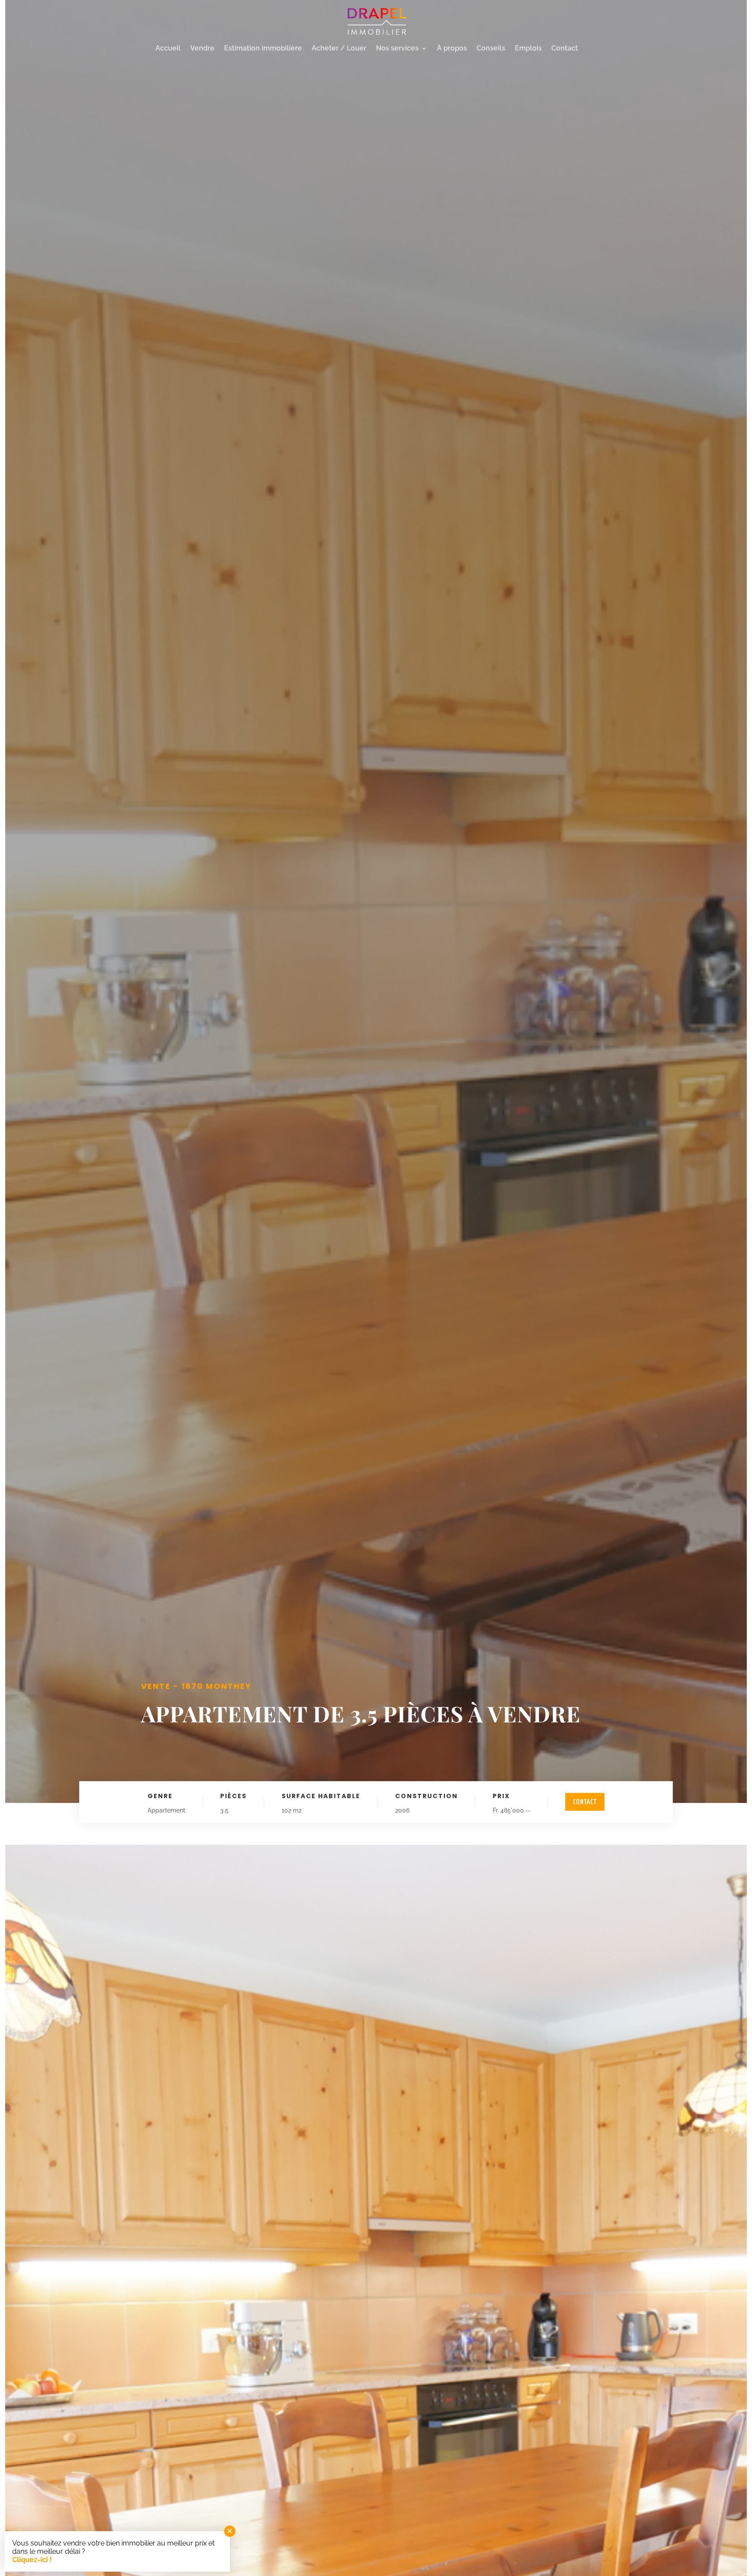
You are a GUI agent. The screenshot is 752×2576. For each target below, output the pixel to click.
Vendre (202, 49)
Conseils (491, 49)
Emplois (528, 49)
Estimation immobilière (263, 49)
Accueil (168, 49)
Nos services (397, 49)
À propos (452, 49)
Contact (565, 49)
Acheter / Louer (339, 49)
